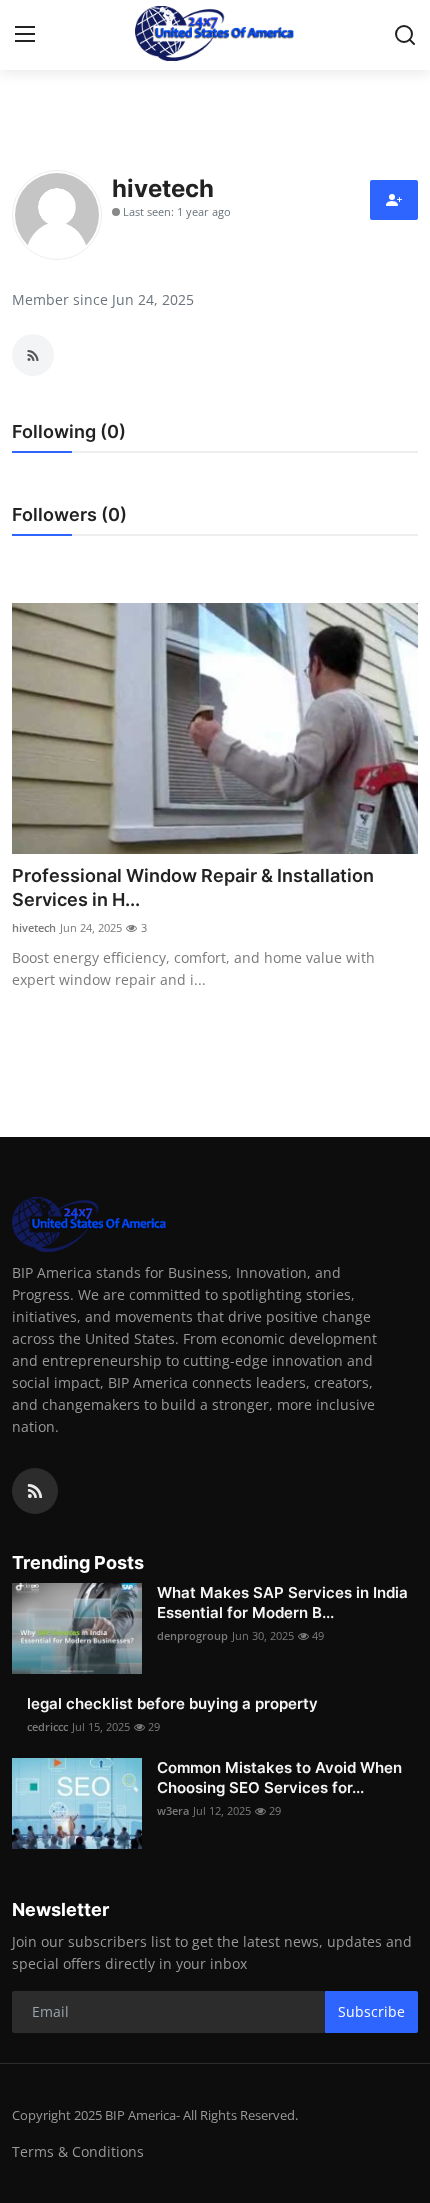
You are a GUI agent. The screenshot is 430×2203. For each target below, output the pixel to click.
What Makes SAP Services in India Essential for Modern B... (282, 1602)
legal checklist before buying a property (172, 1703)
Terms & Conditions (78, 2151)
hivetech (34, 927)
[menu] (25, 35)
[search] (405, 35)
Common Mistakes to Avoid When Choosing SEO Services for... (279, 1777)
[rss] (35, 1491)
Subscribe (371, 2011)
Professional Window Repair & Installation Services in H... (193, 887)
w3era (173, 1810)
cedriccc (47, 1726)
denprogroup (192, 1635)
